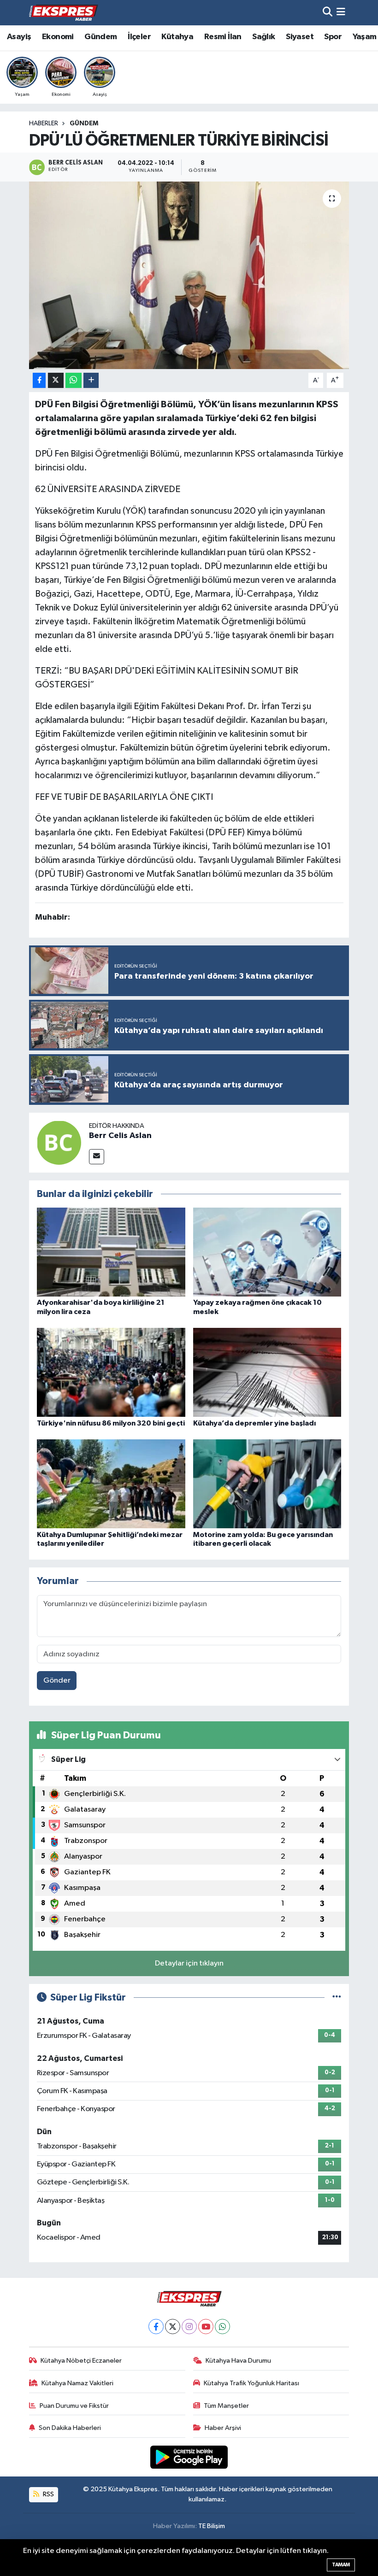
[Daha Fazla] (91, 380)
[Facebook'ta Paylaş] (39, 380)
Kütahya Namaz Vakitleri (77, 2383)
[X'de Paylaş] (56, 380)
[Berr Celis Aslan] (59, 1142)
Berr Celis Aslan (120, 1136)
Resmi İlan (223, 37)
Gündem (100, 37)
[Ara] (328, 13)
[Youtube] (206, 2327)
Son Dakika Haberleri (70, 2428)
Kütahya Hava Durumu (238, 2361)
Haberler (44, 123)
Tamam (341, 2565)
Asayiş (19, 37)
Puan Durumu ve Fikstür (74, 2406)
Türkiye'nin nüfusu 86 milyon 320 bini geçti (111, 1423)
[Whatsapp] (222, 2327)
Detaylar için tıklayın (189, 1963)
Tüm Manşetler (226, 2406)
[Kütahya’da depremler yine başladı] (267, 1372)
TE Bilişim (212, 2526)
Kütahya (177, 37)
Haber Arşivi (223, 2428)
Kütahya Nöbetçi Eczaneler (81, 2361)
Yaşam (365, 37)
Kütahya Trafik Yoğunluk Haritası (251, 2383)
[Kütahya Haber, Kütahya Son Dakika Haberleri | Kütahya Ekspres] (64, 12)
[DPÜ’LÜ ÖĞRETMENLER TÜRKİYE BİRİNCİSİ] (189, 275)
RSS (48, 2494)
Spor (333, 37)
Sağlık (263, 37)
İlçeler (139, 37)
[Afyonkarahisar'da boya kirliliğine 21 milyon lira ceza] (111, 1252)
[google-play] (189, 2457)
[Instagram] (189, 2327)
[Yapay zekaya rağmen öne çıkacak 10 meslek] (267, 1252)
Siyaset (300, 37)
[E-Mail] (97, 1157)
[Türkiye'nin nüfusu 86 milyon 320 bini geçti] (111, 1372)
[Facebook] (156, 2327)
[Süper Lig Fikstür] (337, 1998)
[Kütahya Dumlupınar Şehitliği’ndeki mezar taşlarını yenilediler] (111, 1484)
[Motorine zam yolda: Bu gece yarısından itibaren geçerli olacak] (267, 1484)
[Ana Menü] (341, 13)
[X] (173, 2327)
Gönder (57, 1681)
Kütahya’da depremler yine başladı (254, 1423)
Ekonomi (58, 37)
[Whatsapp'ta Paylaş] (74, 380)
